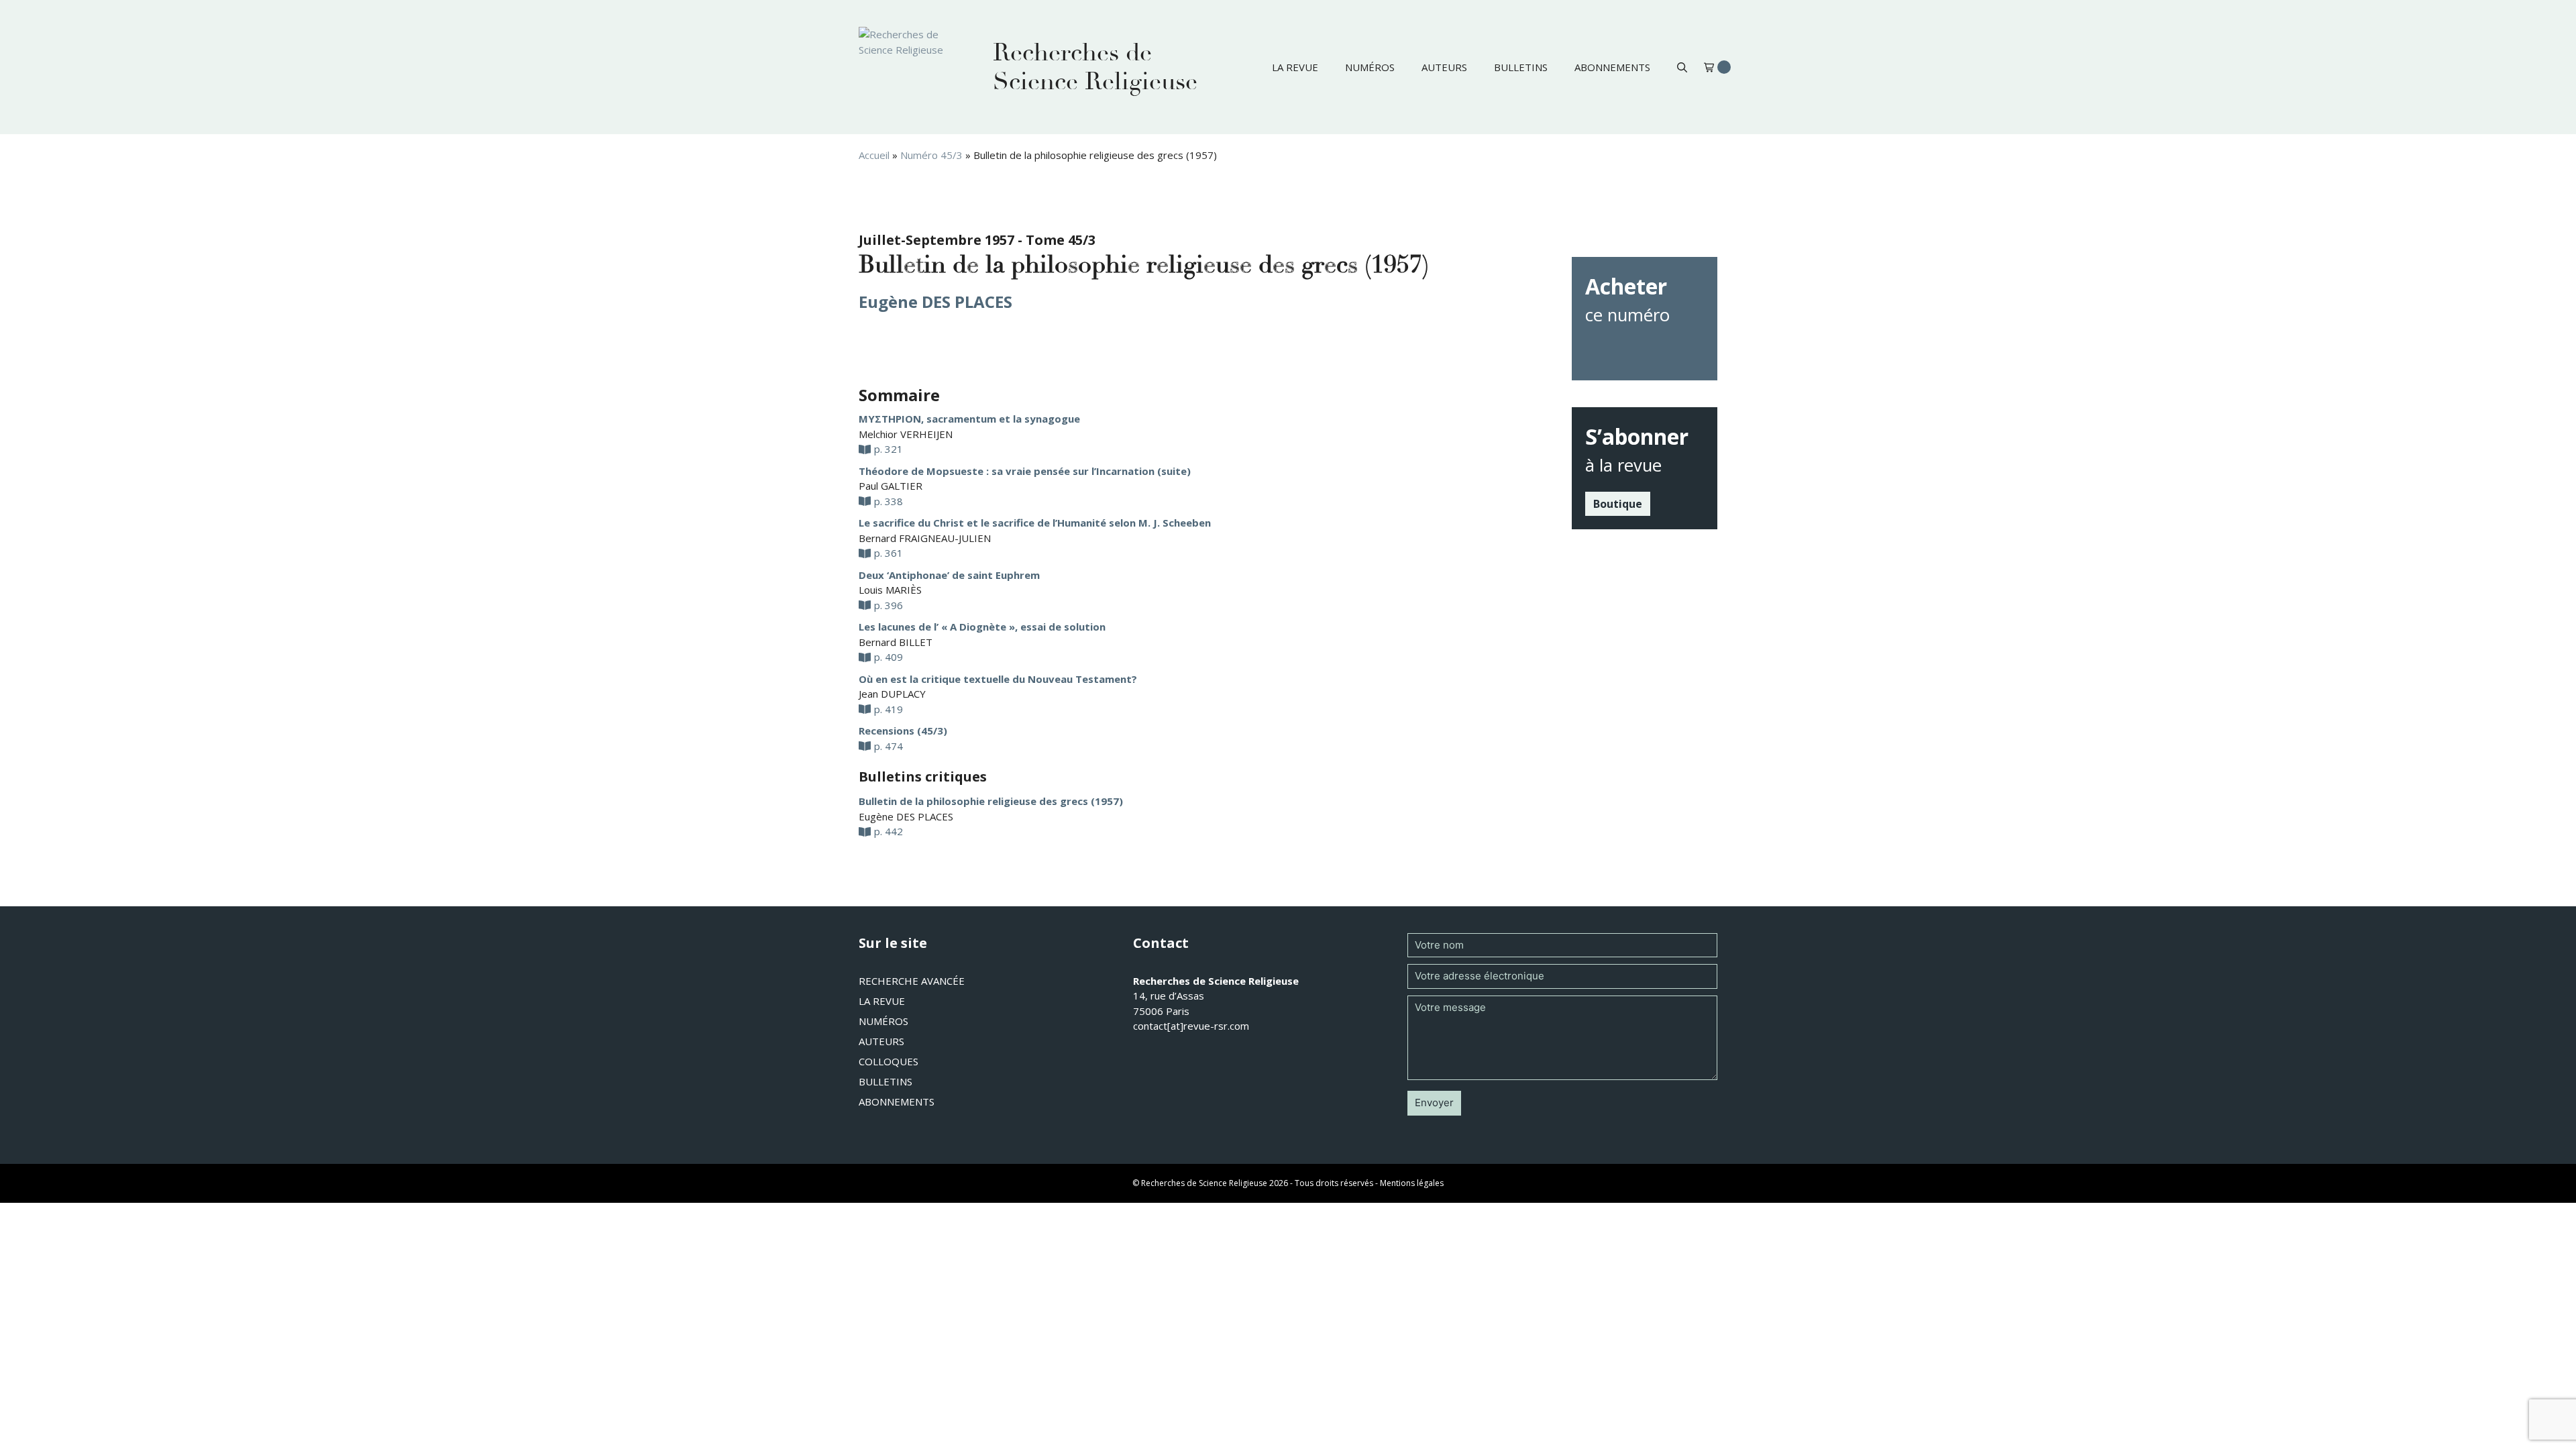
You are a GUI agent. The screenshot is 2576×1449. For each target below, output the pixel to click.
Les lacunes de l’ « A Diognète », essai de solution (982, 627)
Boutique (1618, 504)
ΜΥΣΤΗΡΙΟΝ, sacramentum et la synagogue (969, 419)
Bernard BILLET (896, 642)
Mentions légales (1412, 1183)
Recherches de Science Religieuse (1095, 67)
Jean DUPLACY (892, 694)
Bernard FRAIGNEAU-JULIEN (925, 538)
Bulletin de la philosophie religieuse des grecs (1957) (991, 801)
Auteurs (1444, 67)
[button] (1682, 67)
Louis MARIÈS (890, 590)
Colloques (889, 1061)
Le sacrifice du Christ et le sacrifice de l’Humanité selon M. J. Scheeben (1035, 523)
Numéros (1370, 67)
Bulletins (1521, 67)
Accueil (874, 155)
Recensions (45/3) (903, 731)
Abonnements (1612, 67)
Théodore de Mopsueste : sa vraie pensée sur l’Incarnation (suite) (1025, 471)
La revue (1295, 67)
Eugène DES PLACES (935, 302)
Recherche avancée (912, 981)
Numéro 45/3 (931, 155)
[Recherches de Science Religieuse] (912, 67)
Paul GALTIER (891, 486)
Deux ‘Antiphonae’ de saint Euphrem (949, 575)
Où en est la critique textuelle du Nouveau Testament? (998, 679)
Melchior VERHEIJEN (906, 434)
